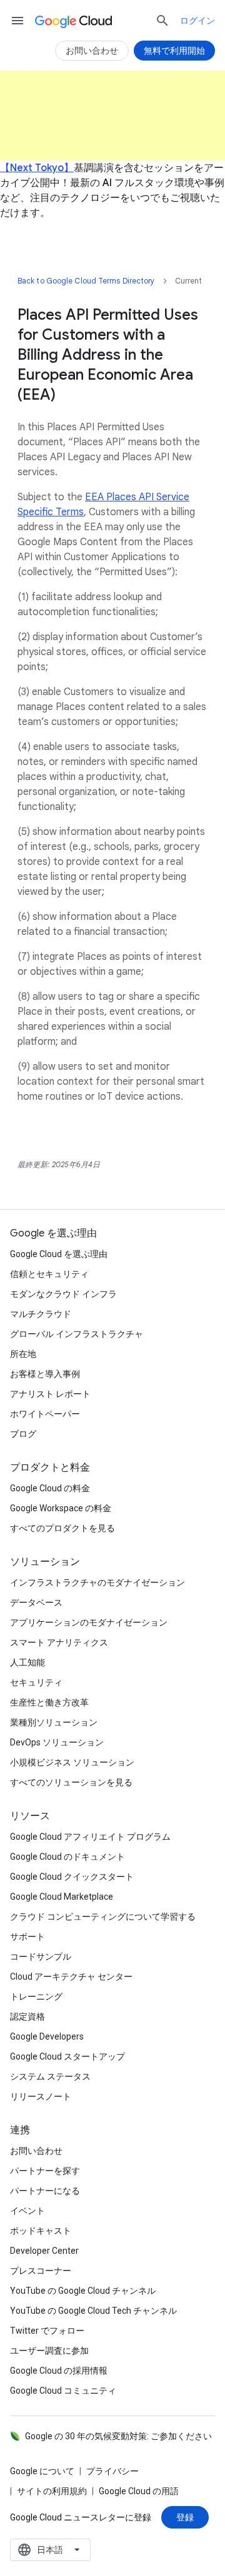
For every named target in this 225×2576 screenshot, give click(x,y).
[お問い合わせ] (92, 51)
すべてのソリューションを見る (71, 1782)
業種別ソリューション (54, 1722)
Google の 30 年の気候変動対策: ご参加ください (118, 2436)
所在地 (23, 1354)
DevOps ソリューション (57, 1742)
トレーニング (36, 1996)
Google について (42, 2471)
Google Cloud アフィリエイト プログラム (90, 1837)
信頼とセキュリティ (49, 1274)
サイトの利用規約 (52, 2491)
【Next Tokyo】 (37, 168)
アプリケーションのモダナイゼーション (89, 1622)
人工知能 (27, 1662)
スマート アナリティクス (59, 1642)
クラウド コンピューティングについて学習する (103, 1917)
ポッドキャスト (41, 2231)
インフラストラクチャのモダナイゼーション (97, 1582)
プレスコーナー (41, 2271)
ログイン (197, 21)
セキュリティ (36, 1682)
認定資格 (27, 2016)
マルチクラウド (41, 1314)
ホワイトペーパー (45, 1414)
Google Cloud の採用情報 (59, 2371)
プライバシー (112, 2471)
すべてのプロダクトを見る (62, 1528)
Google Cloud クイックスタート (72, 1877)
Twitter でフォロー (47, 2331)
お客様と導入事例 (45, 1374)
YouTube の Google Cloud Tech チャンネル (93, 2311)
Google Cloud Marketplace (62, 1897)
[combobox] (50, 2550)
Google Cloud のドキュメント (67, 1857)
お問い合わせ (36, 2151)
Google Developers (47, 2036)
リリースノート (41, 2096)
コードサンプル (41, 1957)
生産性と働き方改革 (49, 1702)
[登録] (185, 2517)
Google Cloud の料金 (50, 1488)
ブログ (23, 1434)
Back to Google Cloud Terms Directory (86, 281)
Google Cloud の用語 (139, 2491)
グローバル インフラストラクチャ (77, 1334)
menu (17, 21)
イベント (27, 2211)
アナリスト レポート (50, 1394)
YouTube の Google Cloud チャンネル (83, 2291)
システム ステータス (50, 2076)
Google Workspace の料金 (61, 1508)
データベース (36, 1602)
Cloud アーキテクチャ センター (71, 1976)
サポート (27, 1937)
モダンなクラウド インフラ (63, 1294)
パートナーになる (45, 2191)
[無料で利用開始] (174, 51)
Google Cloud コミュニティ (63, 2391)
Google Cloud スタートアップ (67, 2056)
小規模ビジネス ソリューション (72, 1762)
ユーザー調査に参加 (49, 2351)
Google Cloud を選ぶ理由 (59, 1254)
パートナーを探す (45, 2171)
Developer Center (44, 2251)
